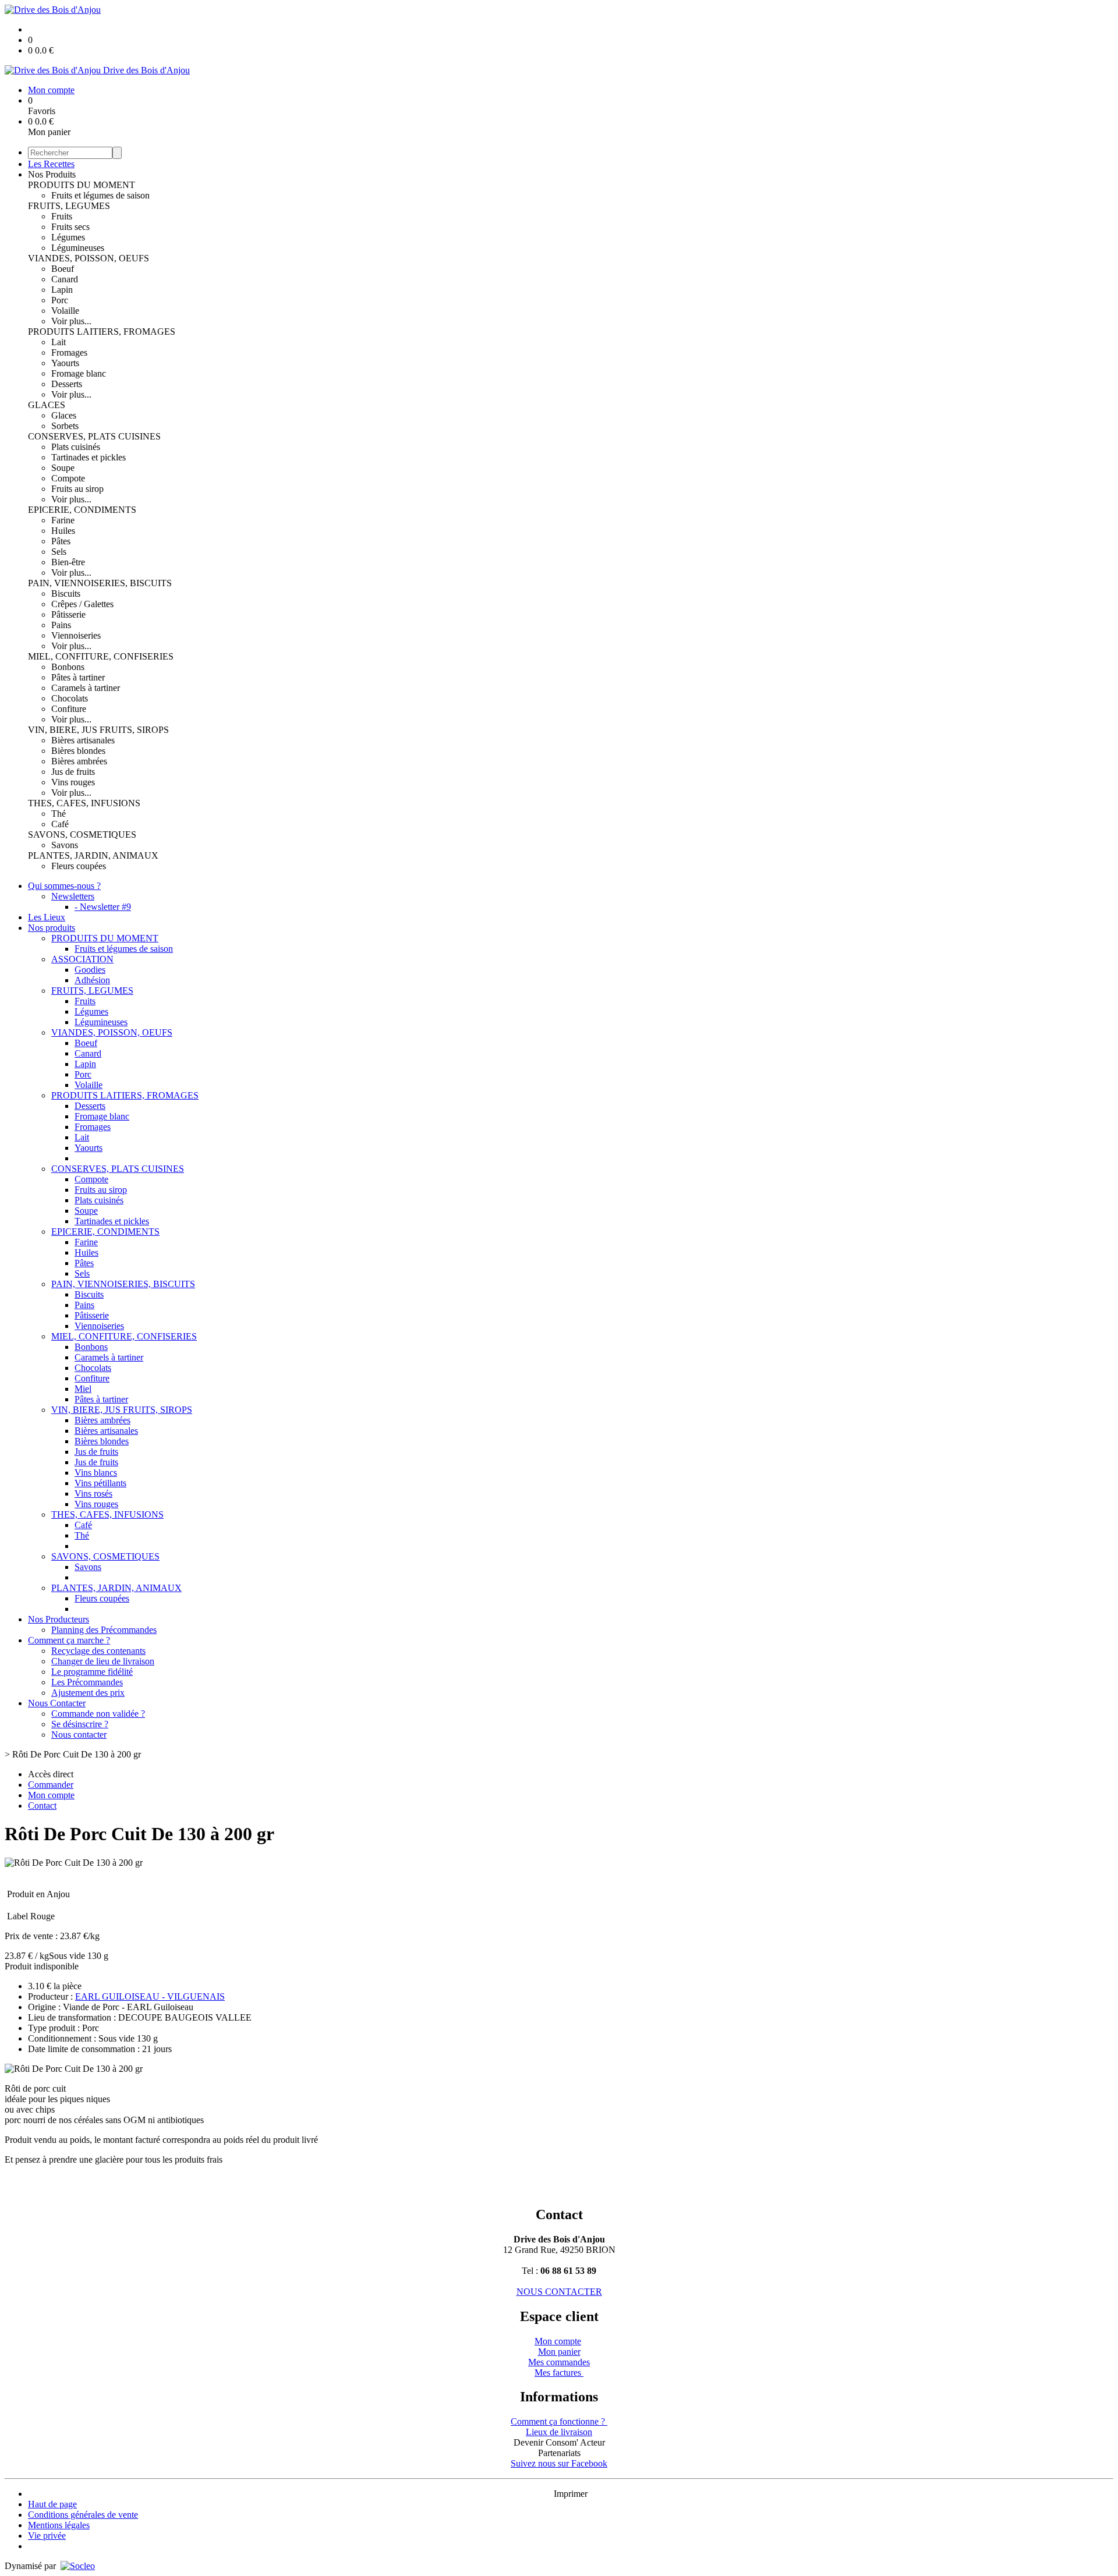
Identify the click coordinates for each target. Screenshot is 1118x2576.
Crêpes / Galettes (82, 604)
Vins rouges (73, 782)
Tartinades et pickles (89, 457)
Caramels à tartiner (86, 688)
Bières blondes (78, 751)
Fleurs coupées (79, 866)
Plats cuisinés (76, 447)
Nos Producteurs (59, 1619)
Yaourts (65, 363)
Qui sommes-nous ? (64, 886)
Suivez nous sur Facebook (559, 2463)
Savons (65, 845)
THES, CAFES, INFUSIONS (84, 803)
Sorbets (65, 426)
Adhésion (92, 980)
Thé (59, 814)
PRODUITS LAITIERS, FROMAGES (102, 332)
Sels (59, 552)
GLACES (47, 405)
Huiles (63, 531)
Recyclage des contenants (98, 1651)
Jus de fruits (73, 772)
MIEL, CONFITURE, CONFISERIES (101, 656)
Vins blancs (96, 1473)
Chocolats (70, 698)
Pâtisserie (68, 614)
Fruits (62, 216)
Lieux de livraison (559, 2432)
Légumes (68, 237)
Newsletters (73, 896)
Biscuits (66, 593)
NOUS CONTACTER (559, 2292)
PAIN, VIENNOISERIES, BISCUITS (100, 583)
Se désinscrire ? (80, 1724)
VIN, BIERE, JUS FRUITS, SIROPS (98, 730)
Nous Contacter (57, 1703)
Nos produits (52, 928)
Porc (60, 300)
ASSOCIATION (82, 959)
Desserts (67, 384)
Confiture (69, 709)
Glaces (64, 415)
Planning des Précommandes (104, 1630)
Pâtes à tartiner (78, 677)
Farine (63, 520)
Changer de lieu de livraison (103, 1661)
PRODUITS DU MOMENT (82, 185)
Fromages (69, 352)
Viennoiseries (76, 635)
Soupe (63, 468)
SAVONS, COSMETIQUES (82, 835)
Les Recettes (51, 164)
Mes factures (559, 2373)
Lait (59, 342)
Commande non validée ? (98, 1714)
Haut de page (52, 2504)
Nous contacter (79, 1735)
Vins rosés (93, 1493)
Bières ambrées (79, 761)
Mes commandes (559, 2362)
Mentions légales (59, 2525)
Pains (61, 625)
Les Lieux (47, 917)
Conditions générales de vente (83, 2515)
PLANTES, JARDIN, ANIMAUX (93, 855)
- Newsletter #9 (103, 907)
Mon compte (558, 2341)
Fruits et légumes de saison (100, 195)
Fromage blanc (79, 373)
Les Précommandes (87, 1682)
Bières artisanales (83, 740)
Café (60, 824)
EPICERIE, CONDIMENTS (82, 510)
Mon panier (559, 2352)
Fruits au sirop (77, 489)
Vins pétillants (100, 1483)
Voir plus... (71, 321)
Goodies (90, 970)
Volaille (65, 311)
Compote (68, 478)
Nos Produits (52, 174)
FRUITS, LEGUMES (69, 206)
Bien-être (68, 562)
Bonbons (68, 667)
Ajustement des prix (88, 1693)
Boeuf (63, 269)
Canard (65, 279)
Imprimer (571, 2494)
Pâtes (61, 541)
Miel (83, 1389)
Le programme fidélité (92, 1672)
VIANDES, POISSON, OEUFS (89, 258)
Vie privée (47, 2536)
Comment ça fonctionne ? (559, 2421)
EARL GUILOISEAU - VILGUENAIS (150, 1996)
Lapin (62, 290)
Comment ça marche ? (69, 1640)
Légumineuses (78, 248)
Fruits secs (70, 227)
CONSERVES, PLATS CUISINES (94, 436)
